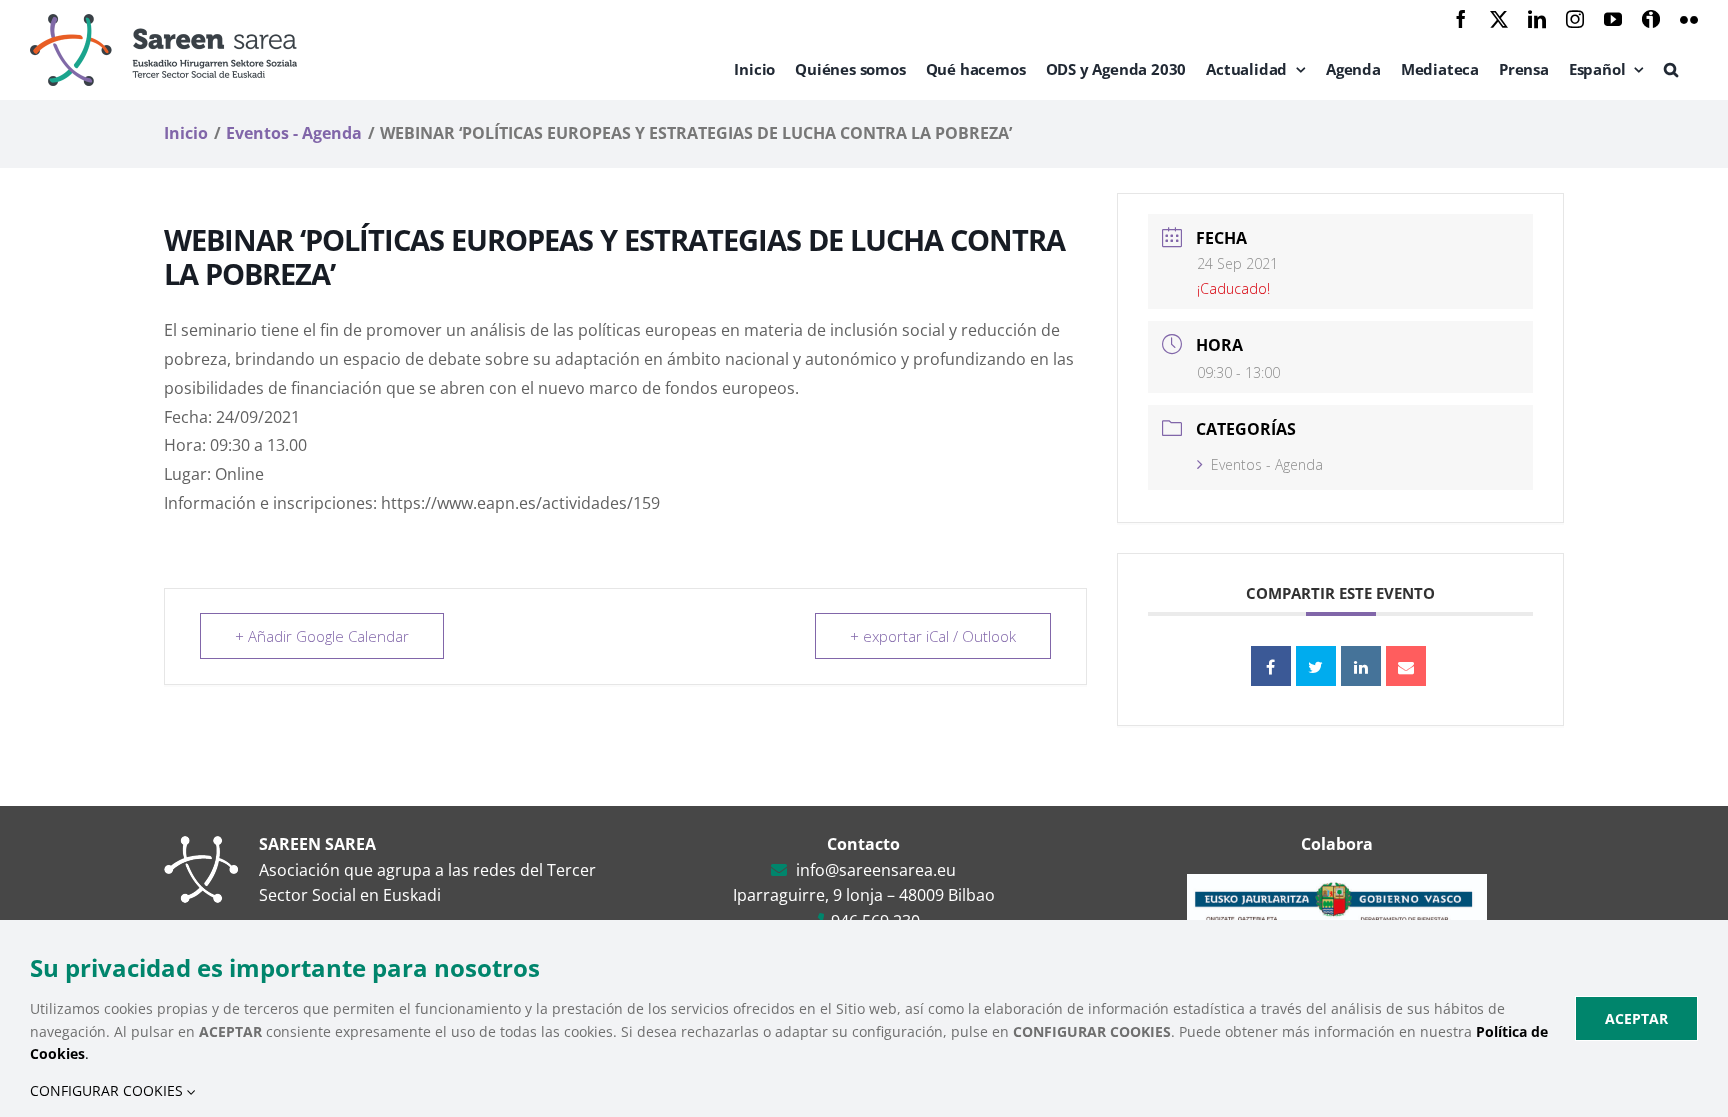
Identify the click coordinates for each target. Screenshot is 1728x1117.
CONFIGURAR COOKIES (108, 1090)
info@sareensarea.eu (876, 870)
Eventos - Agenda (1267, 464)
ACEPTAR (1636, 1018)
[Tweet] (1316, 666)
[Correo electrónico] (1406, 666)
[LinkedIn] (1361, 666)
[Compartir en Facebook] (1271, 666)
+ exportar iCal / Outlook (933, 636)
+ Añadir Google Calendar (322, 636)
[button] (1671, 69)
